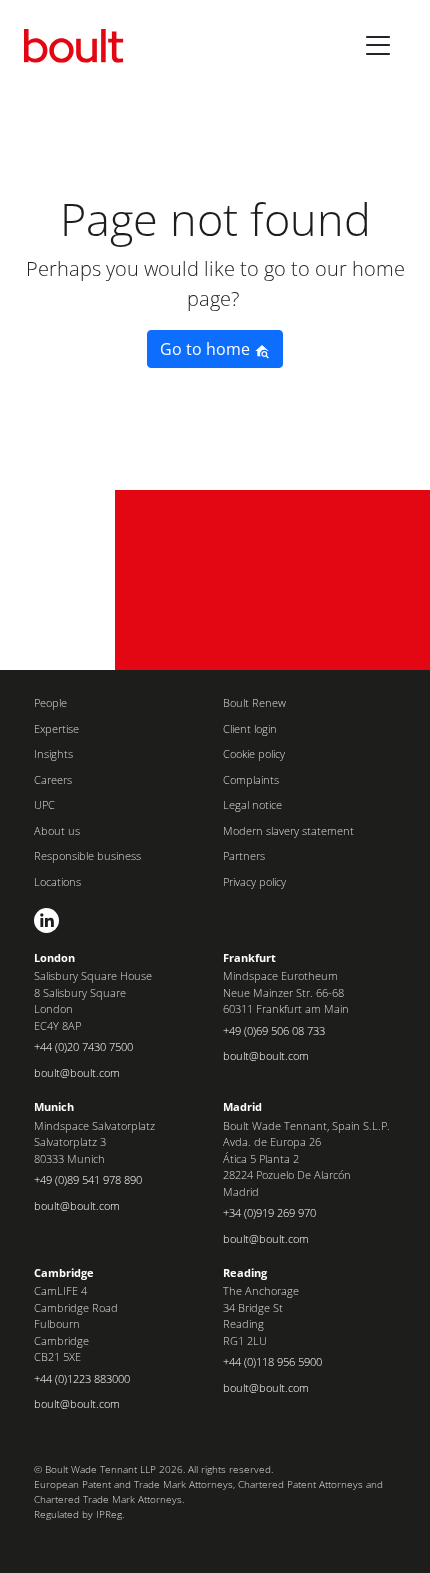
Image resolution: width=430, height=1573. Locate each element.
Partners (244, 855)
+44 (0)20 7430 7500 (83, 1046)
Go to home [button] (207, 349)
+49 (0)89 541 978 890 (88, 1179)
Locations (57, 881)
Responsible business (87, 855)
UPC (44, 804)
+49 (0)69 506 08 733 (274, 1030)
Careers (53, 779)
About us (57, 830)
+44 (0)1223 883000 (82, 1378)
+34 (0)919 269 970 (269, 1212)
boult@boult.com (77, 1072)
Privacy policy (254, 881)
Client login (250, 728)
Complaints (251, 779)
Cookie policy (254, 753)
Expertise (56, 728)
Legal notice (252, 804)
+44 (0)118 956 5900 (272, 1361)
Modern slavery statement (288, 830)
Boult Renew (254, 702)
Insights (53, 753)
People (50, 702)
